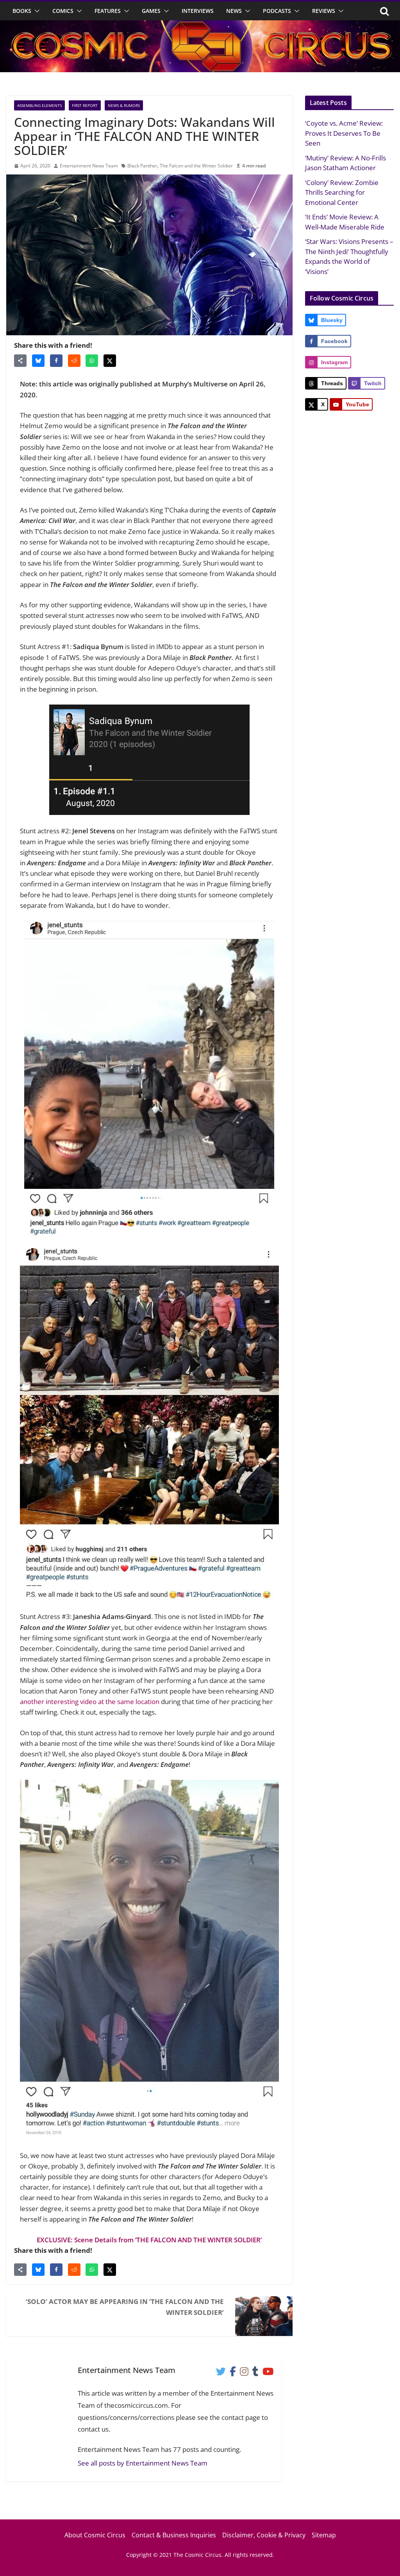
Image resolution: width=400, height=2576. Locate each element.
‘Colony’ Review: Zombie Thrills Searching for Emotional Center (342, 192)
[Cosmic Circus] (200, 26)
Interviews (198, 11)
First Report (85, 105)
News (234, 11)
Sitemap (324, 2535)
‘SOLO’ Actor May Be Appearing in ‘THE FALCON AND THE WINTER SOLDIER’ (125, 2307)
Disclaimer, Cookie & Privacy (264, 2535)
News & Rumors (124, 105)
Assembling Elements (39, 105)
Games (151, 11)
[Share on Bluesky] (38, 361)
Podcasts (277, 11)
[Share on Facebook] (56, 361)
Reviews (324, 11)
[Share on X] (110, 361)
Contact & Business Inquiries (174, 2535)
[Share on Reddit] (74, 361)
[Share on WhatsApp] (92, 361)
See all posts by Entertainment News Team (143, 2463)
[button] (36, 11)
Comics (63, 11)
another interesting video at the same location (90, 1702)
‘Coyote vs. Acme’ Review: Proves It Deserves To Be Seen (344, 133)
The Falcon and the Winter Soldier (196, 166)
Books (22, 11)
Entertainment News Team (89, 166)
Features (108, 11)
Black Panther (142, 166)
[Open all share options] (20, 361)
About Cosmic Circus (95, 2535)
